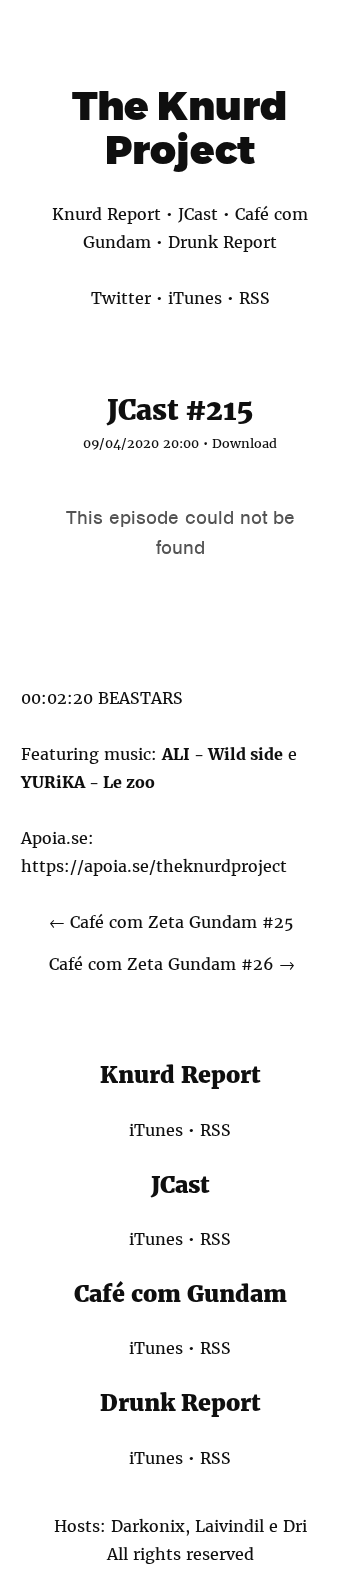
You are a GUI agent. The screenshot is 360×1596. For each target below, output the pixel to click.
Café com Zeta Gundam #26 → (172, 964)
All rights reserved (180, 1554)
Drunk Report (222, 242)
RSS (254, 298)
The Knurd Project (180, 127)
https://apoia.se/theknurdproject (154, 866)
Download (244, 443)
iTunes (195, 298)
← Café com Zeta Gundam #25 (171, 922)
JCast (198, 214)
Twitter (121, 298)
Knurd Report (106, 214)
